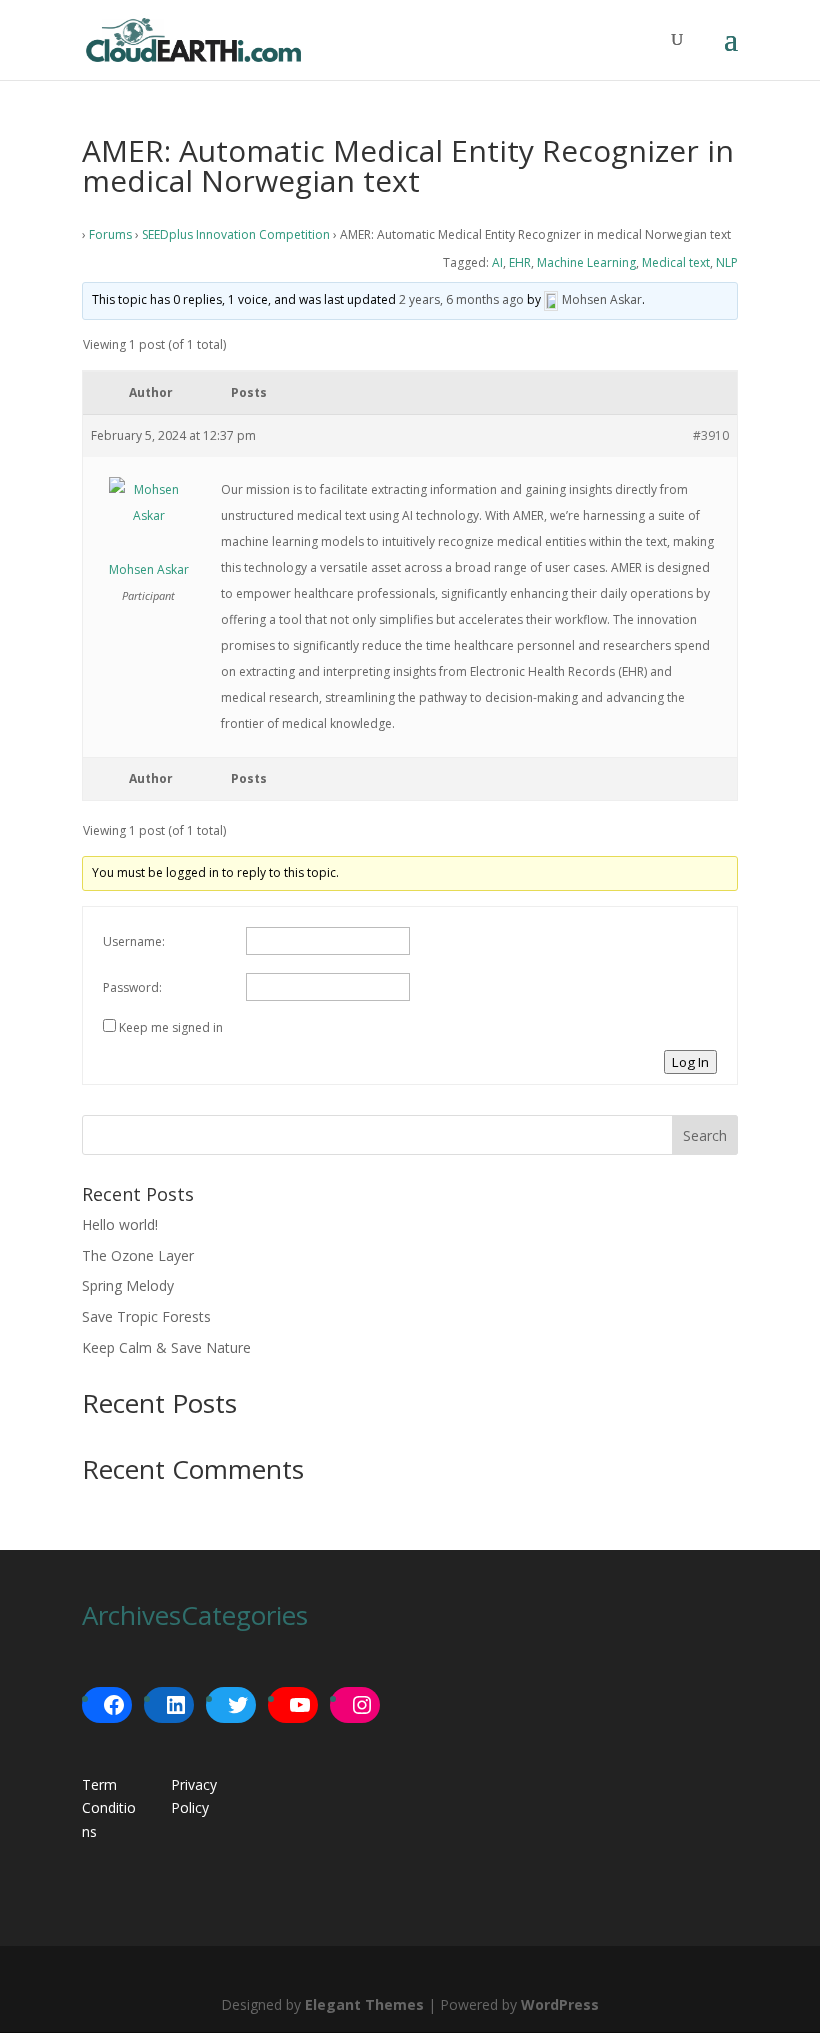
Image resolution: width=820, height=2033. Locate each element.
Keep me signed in (171, 1027)
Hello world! (120, 1224)
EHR (520, 262)
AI (497, 262)
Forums (110, 234)
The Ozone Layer (138, 1255)
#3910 (711, 435)
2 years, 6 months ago (461, 299)
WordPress (560, 2004)
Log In (690, 1062)
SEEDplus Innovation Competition (236, 234)
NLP (727, 262)
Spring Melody (128, 1285)
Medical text (676, 262)
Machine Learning (586, 262)
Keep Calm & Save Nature (166, 1347)
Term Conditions (109, 1808)
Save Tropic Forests (146, 1316)
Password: (132, 987)
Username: (134, 941)
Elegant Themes (364, 2004)
